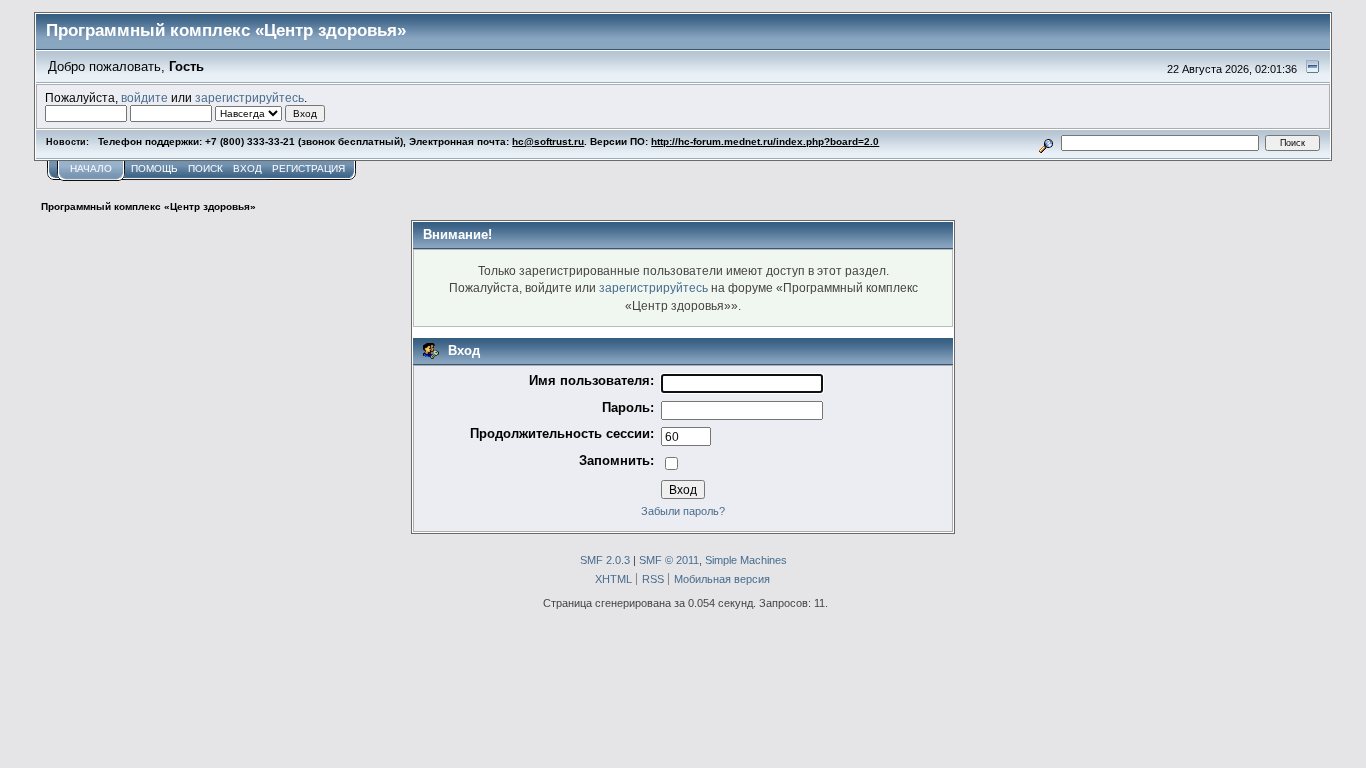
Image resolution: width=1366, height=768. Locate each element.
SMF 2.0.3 (605, 560)
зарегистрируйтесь (249, 97)
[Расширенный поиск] (1046, 142)
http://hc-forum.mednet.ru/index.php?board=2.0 (765, 141)
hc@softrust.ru (548, 141)
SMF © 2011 (669, 560)
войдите (144, 97)
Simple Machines (746, 560)
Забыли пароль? (683, 511)
